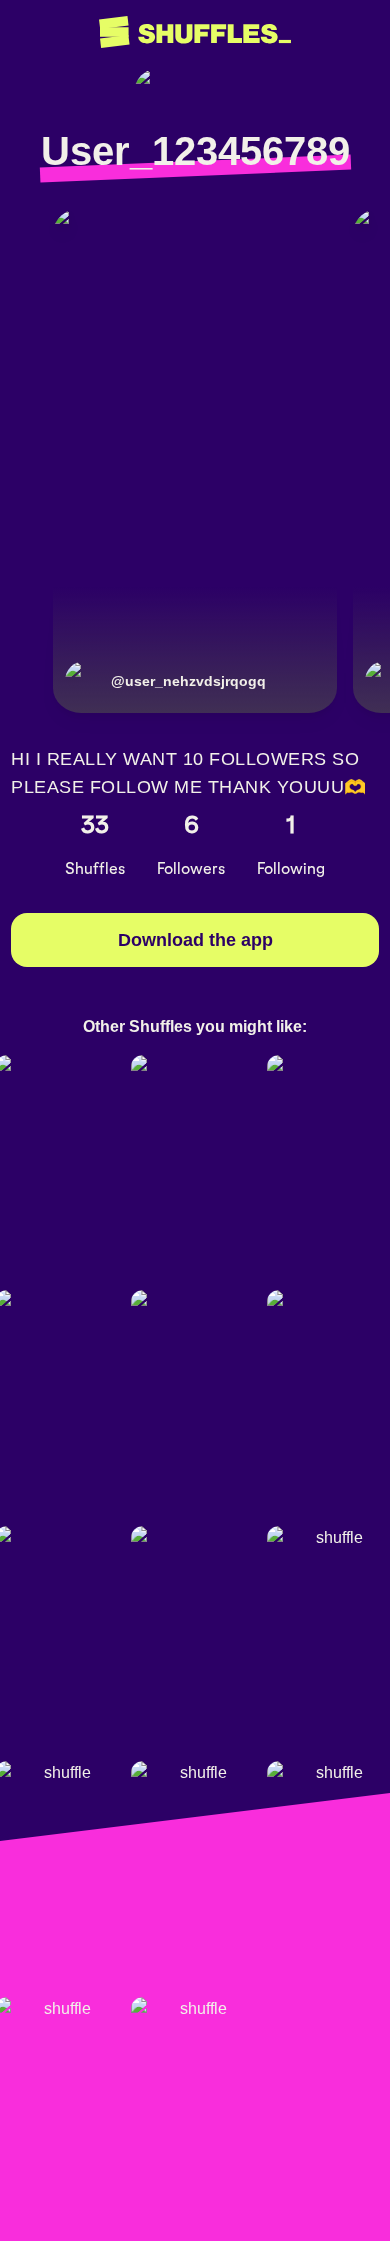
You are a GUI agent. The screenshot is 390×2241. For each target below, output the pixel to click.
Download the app (195, 940)
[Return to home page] (195, 32)
